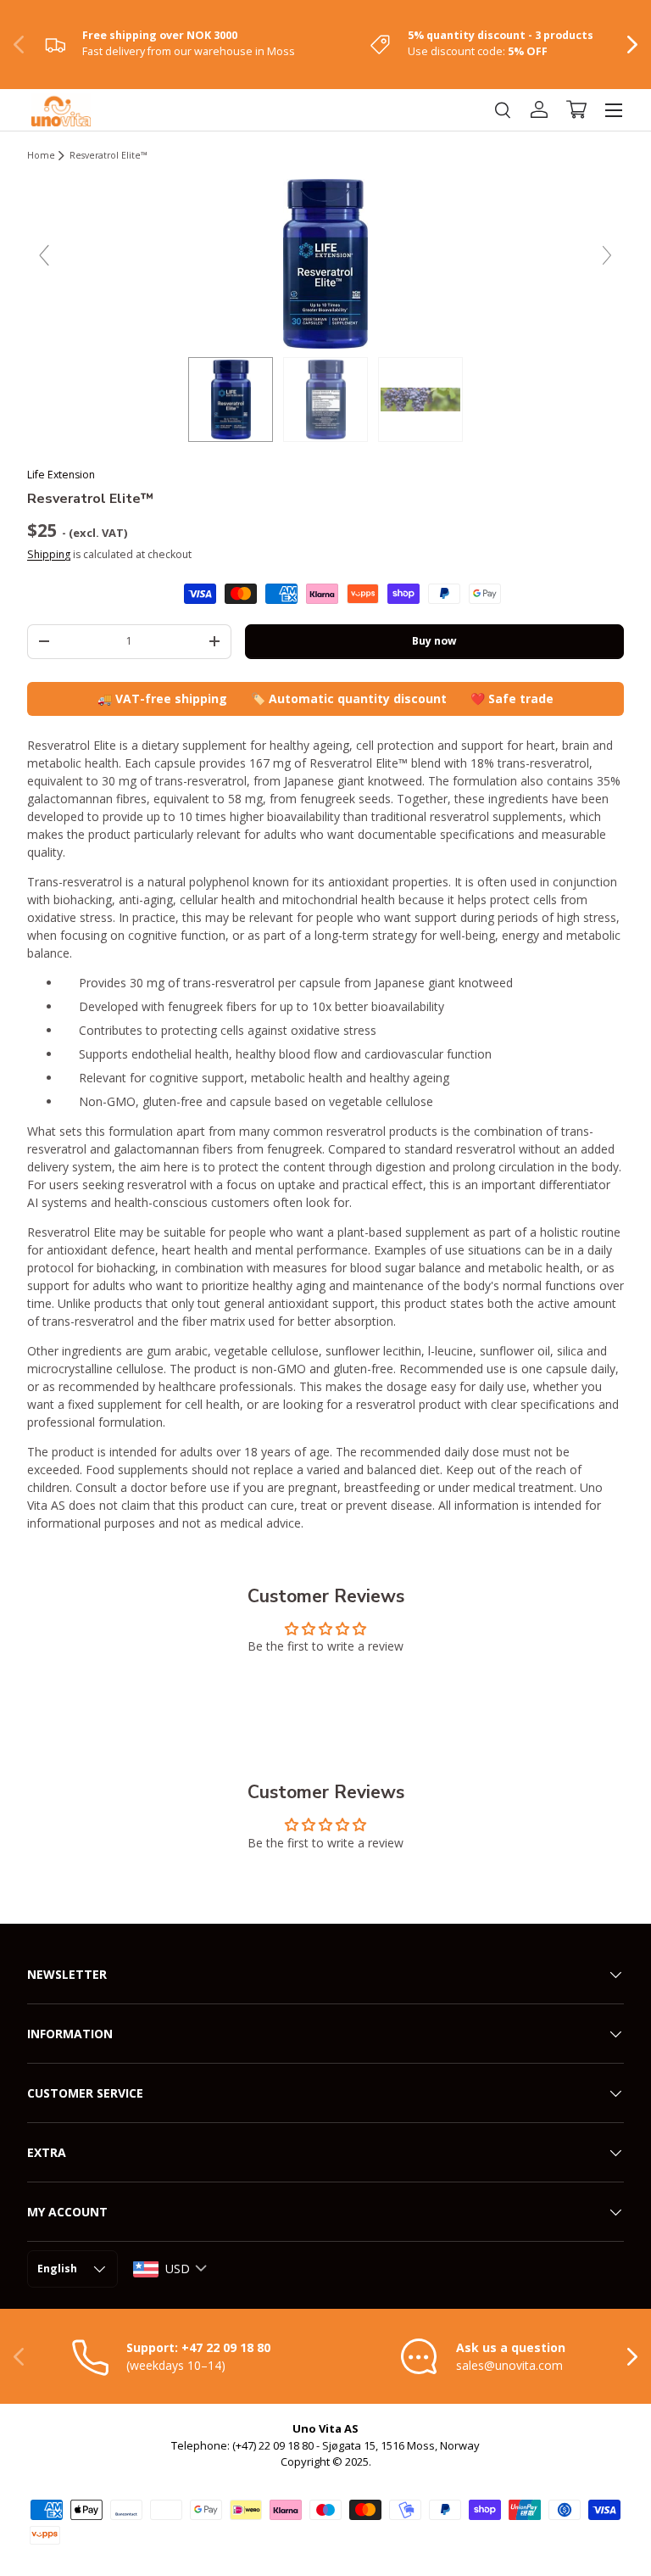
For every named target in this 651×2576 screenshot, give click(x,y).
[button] (576, 109)
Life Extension (61, 475)
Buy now (434, 641)
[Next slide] (607, 255)
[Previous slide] (44, 255)
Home (41, 156)
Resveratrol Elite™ (108, 156)
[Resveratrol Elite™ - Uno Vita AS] (325, 400)
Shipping (49, 554)
